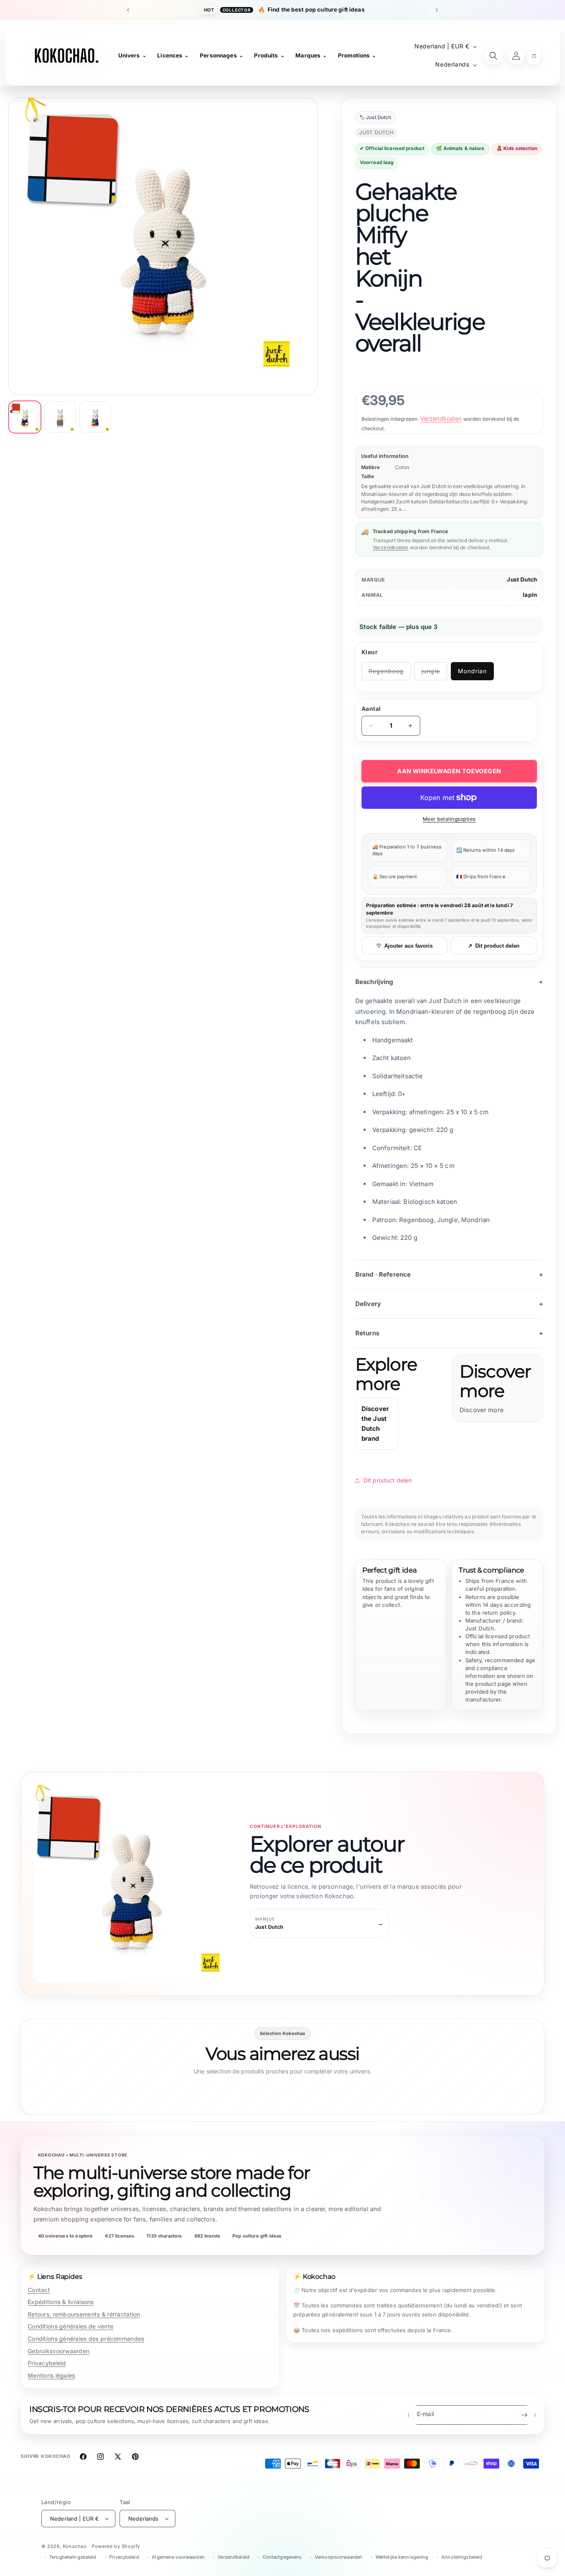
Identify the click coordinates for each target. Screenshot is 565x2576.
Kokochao (75, 2546)
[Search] (493, 56)
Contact (39, 2290)
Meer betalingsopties (449, 819)
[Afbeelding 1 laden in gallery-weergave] (25, 417)
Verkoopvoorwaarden (339, 2557)
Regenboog (390, 674)
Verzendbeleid (233, 2557)
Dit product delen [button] (388, 1480)
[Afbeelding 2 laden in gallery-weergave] (60, 417)
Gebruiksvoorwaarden (59, 2351)
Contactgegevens (282, 2557)
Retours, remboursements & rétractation (84, 2314)
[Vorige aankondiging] (128, 10)
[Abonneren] (524, 2415)
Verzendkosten (441, 418)
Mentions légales (51, 2375)
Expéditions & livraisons (61, 2302)
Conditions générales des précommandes (86, 2339)
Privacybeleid (47, 2363)
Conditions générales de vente (71, 2326)
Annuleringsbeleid (462, 2557)
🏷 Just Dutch (376, 117)
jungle (434, 674)
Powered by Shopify (116, 2546)
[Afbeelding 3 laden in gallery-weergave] (95, 417)
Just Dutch (522, 579)
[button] (534, 56)
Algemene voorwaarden (178, 2557)
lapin (530, 595)
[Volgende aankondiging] (437, 10)
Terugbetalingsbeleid (73, 2557)
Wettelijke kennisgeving (402, 2557)
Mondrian (472, 671)
